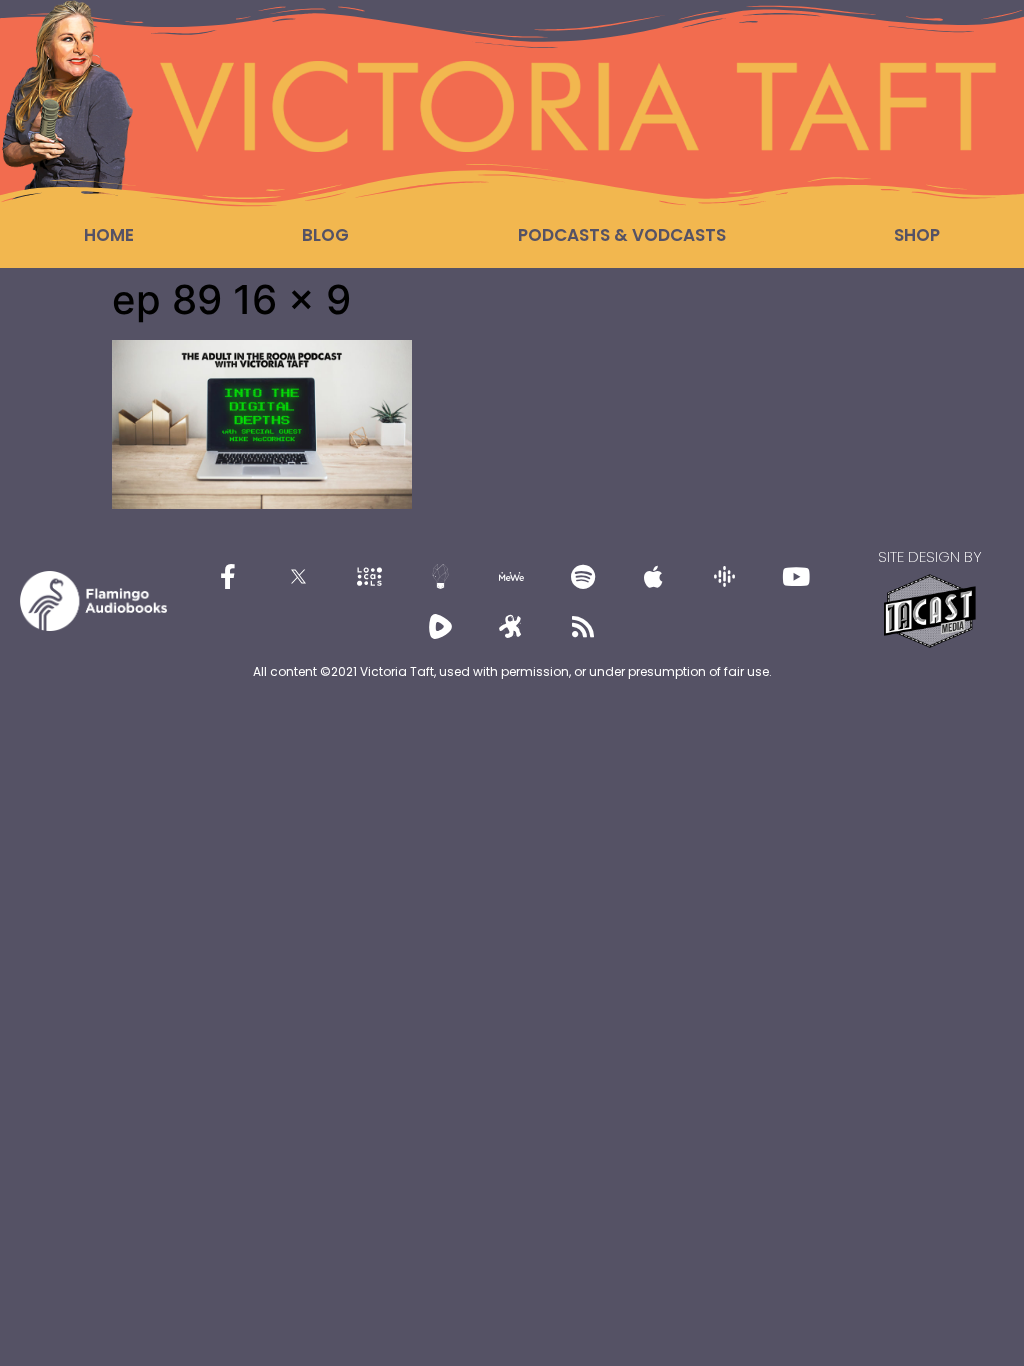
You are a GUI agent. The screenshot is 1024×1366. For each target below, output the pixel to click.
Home (109, 235)
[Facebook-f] (228, 576)
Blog (325, 235)
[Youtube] (796, 576)
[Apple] (654, 576)
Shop (917, 235)
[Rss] (583, 626)
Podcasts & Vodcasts (622, 235)
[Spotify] (583, 576)
